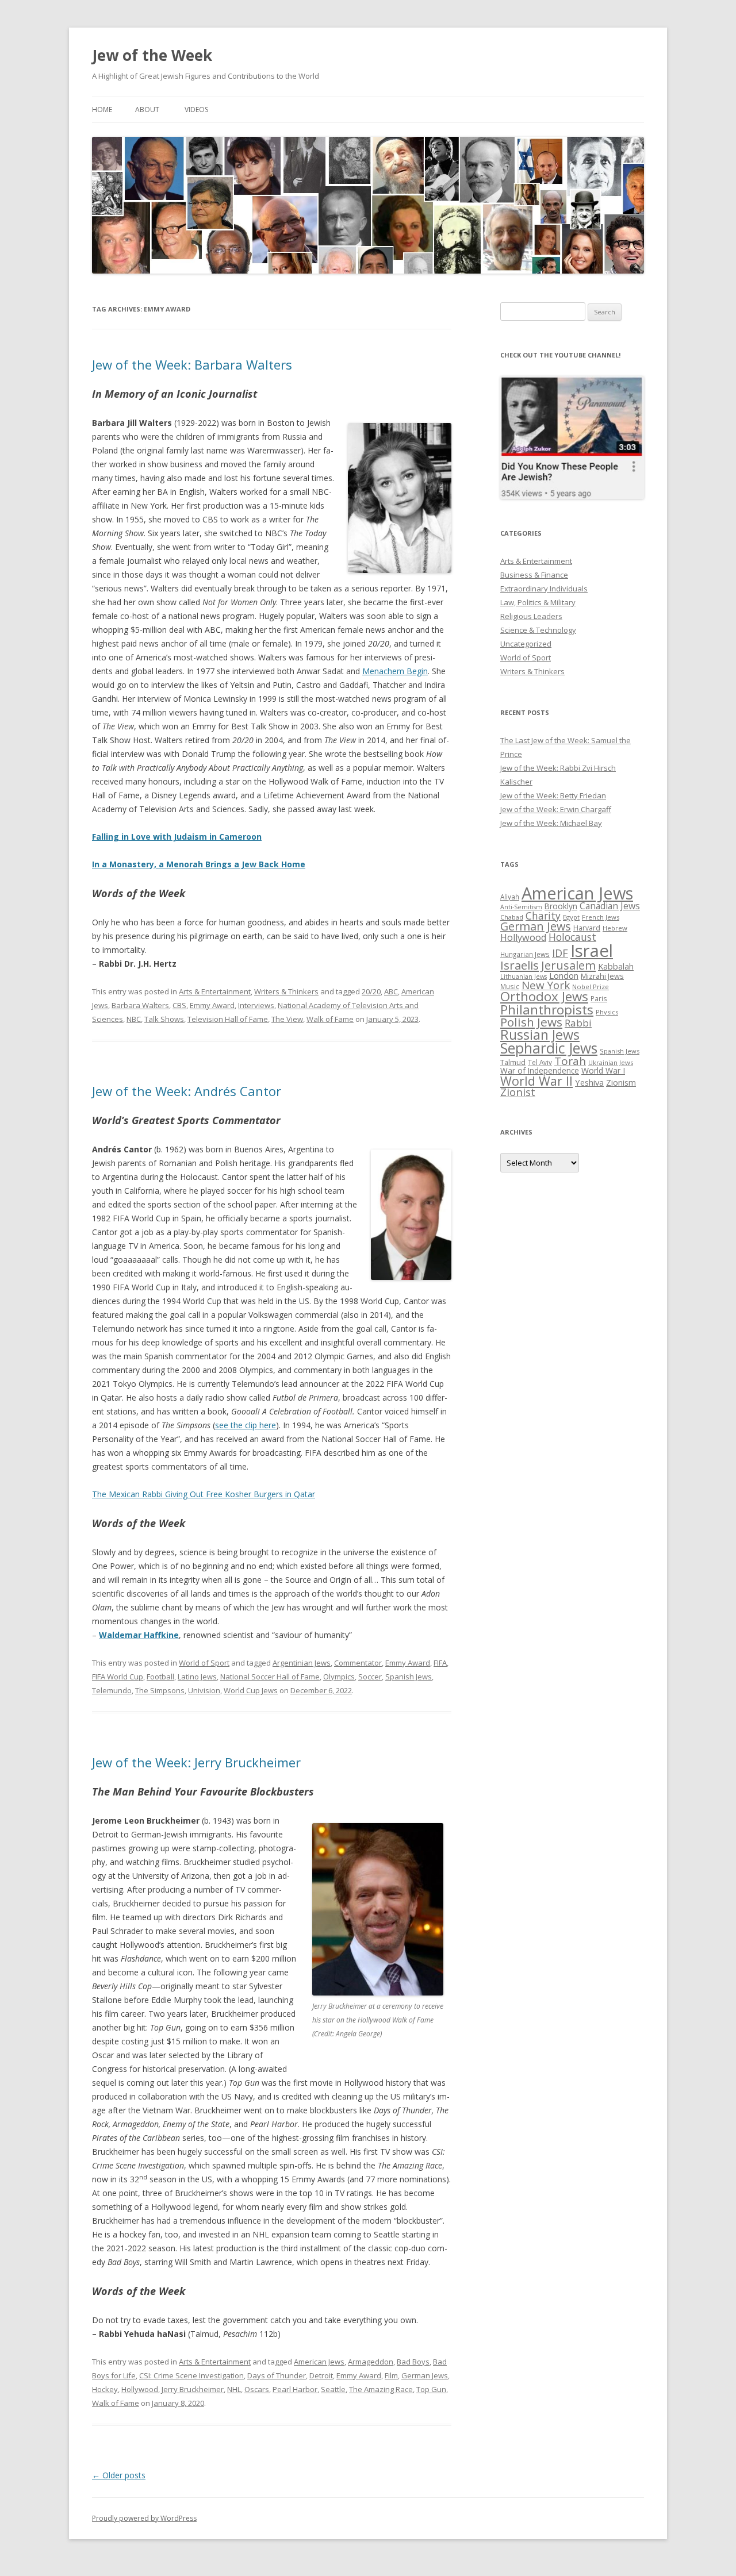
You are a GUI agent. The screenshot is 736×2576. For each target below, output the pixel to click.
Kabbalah (616, 966)
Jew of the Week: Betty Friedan (553, 795)
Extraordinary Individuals (544, 589)
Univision (204, 1690)
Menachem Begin (395, 671)
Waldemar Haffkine (139, 1635)
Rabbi (578, 1023)
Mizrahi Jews (602, 976)
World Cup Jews (251, 1690)
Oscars (257, 2389)
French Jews (601, 917)
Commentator (358, 1663)
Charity (543, 916)
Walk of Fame (330, 1019)
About (147, 109)
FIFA (440, 1663)
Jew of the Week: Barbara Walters (192, 364)
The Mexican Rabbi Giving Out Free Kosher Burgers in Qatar (204, 1494)
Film (391, 2375)
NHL (234, 2389)
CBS (179, 1005)
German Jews (425, 2375)
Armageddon (371, 2362)
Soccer (370, 1677)
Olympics (339, 1677)
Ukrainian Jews (611, 1062)
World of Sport (204, 1663)
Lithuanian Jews (524, 976)
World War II (536, 1081)
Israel (592, 951)
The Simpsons (160, 1690)
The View (287, 1019)
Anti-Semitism (521, 907)
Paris (599, 998)
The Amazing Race (381, 2389)
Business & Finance (534, 575)
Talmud (513, 1062)
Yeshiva (589, 1082)
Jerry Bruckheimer (193, 2389)
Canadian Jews (610, 906)
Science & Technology (538, 630)
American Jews (319, 2362)
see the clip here (246, 1425)
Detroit (321, 2375)
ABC (391, 991)
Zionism (621, 1082)
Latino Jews (197, 1677)
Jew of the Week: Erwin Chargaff (556, 809)
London (564, 975)
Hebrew (615, 928)
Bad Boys (413, 2362)
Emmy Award (212, 1005)
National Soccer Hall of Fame (270, 1677)
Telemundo (112, 1690)
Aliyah (510, 897)
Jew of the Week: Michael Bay (551, 823)
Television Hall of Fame (228, 1019)
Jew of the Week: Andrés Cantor (187, 1091)
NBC (134, 1019)
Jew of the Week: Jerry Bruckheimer (196, 1762)
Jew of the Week (152, 55)
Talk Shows (164, 1019)
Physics (607, 1012)
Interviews (256, 1005)
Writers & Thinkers (286, 991)
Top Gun (431, 2389)
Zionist (518, 1092)
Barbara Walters (140, 1005)
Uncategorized (526, 644)
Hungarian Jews (525, 954)
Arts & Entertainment (215, 991)
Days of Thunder (277, 2375)
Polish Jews (531, 1022)
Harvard (587, 928)
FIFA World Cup (118, 1677)
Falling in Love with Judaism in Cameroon (177, 837)
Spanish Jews (409, 1677)
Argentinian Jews (302, 1663)
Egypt (571, 917)
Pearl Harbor (295, 2389)
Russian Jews (540, 1035)
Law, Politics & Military (538, 602)
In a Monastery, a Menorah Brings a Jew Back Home (199, 864)
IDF (560, 953)
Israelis (520, 965)
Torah (570, 1061)
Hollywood (140, 2389)
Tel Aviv (540, 1062)
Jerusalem (568, 965)
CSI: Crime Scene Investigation (191, 2375)
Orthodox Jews (544, 996)
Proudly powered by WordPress (144, 2518)
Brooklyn (561, 906)
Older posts (119, 2475)
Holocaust (572, 937)
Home (102, 109)
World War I (603, 1070)
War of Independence (540, 1070)
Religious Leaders (531, 616)
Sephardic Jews (549, 1048)
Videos (196, 109)
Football (160, 1677)
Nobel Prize (591, 987)
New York (546, 985)
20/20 (371, 991)
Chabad (512, 917)
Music (510, 986)
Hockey (105, 2389)
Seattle (333, 2389)
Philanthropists (547, 1010)
